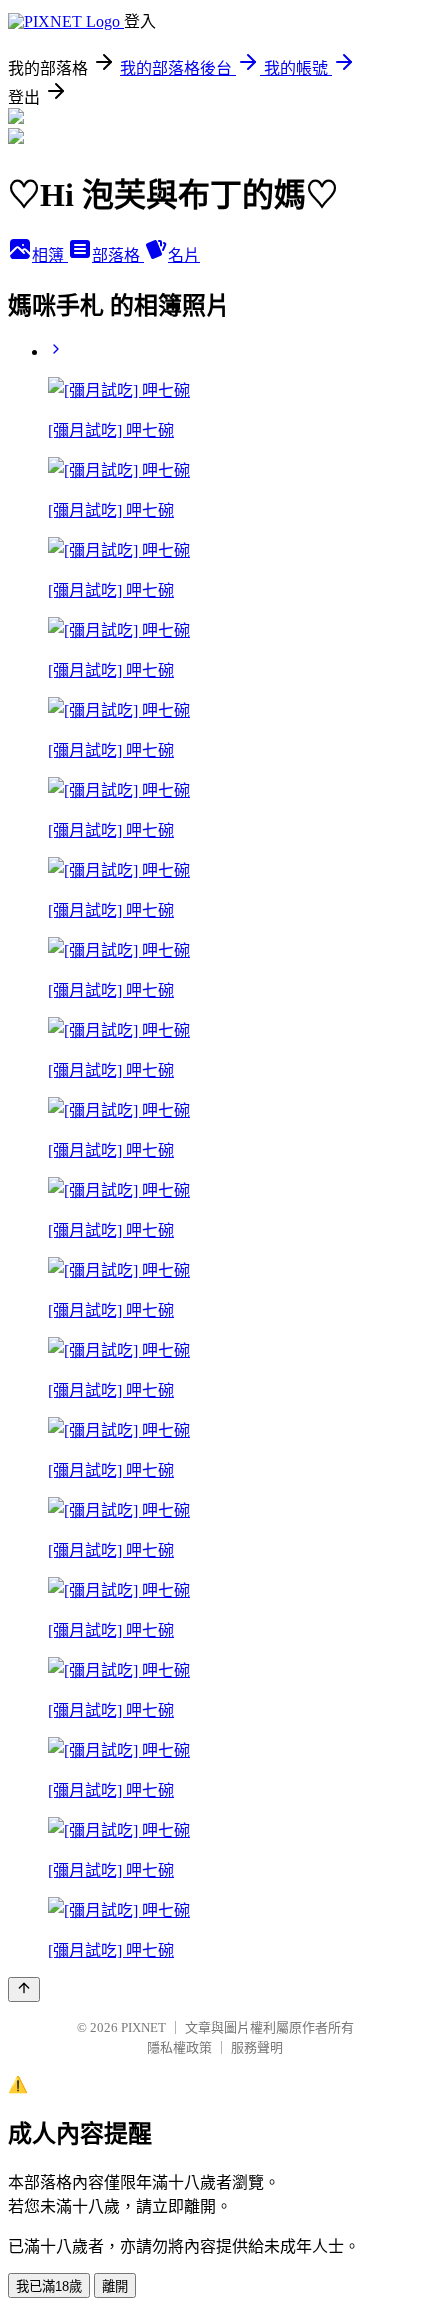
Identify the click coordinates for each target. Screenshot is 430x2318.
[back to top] (24, 1989)
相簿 (50, 255)
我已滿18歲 (49, 2286)
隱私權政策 (179, 2047)
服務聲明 (257, 2047)
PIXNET (143, 2027)
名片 (184, 255)
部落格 (118, 255)
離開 (115, 2286)
